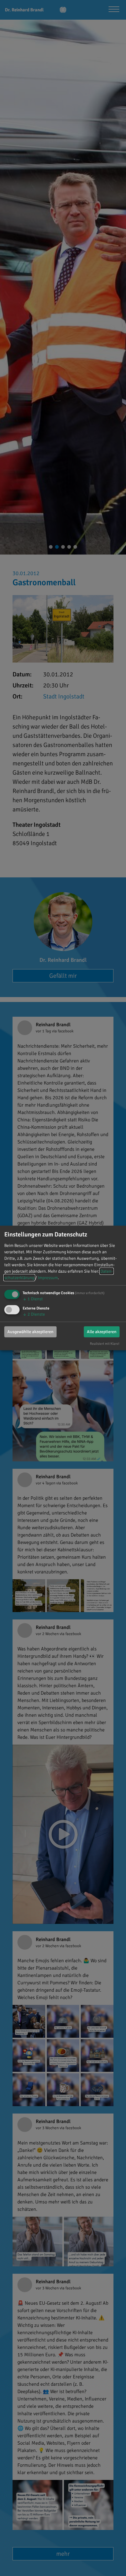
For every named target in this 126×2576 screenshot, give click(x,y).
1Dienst (33, 1299)
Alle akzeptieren (102, 1331)
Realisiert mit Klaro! (105, 1343)
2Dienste (34, 1314)
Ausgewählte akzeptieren (30, 1331)
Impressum (48, 1278)
